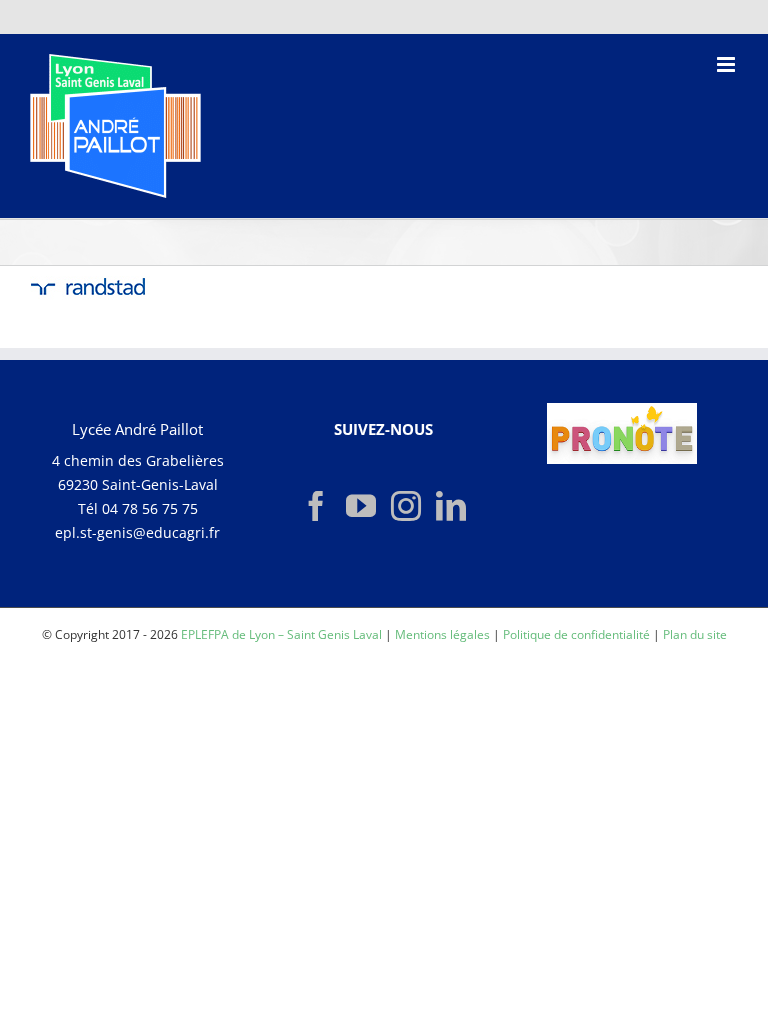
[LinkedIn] (451, 506)
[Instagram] (406, 506)
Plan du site (695, 634)
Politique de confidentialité (576, 634)
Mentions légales (442, 634)
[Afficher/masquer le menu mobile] (727, 64)
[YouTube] (361, 506)
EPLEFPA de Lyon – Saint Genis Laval (281, 634)
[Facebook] (316, 506)
